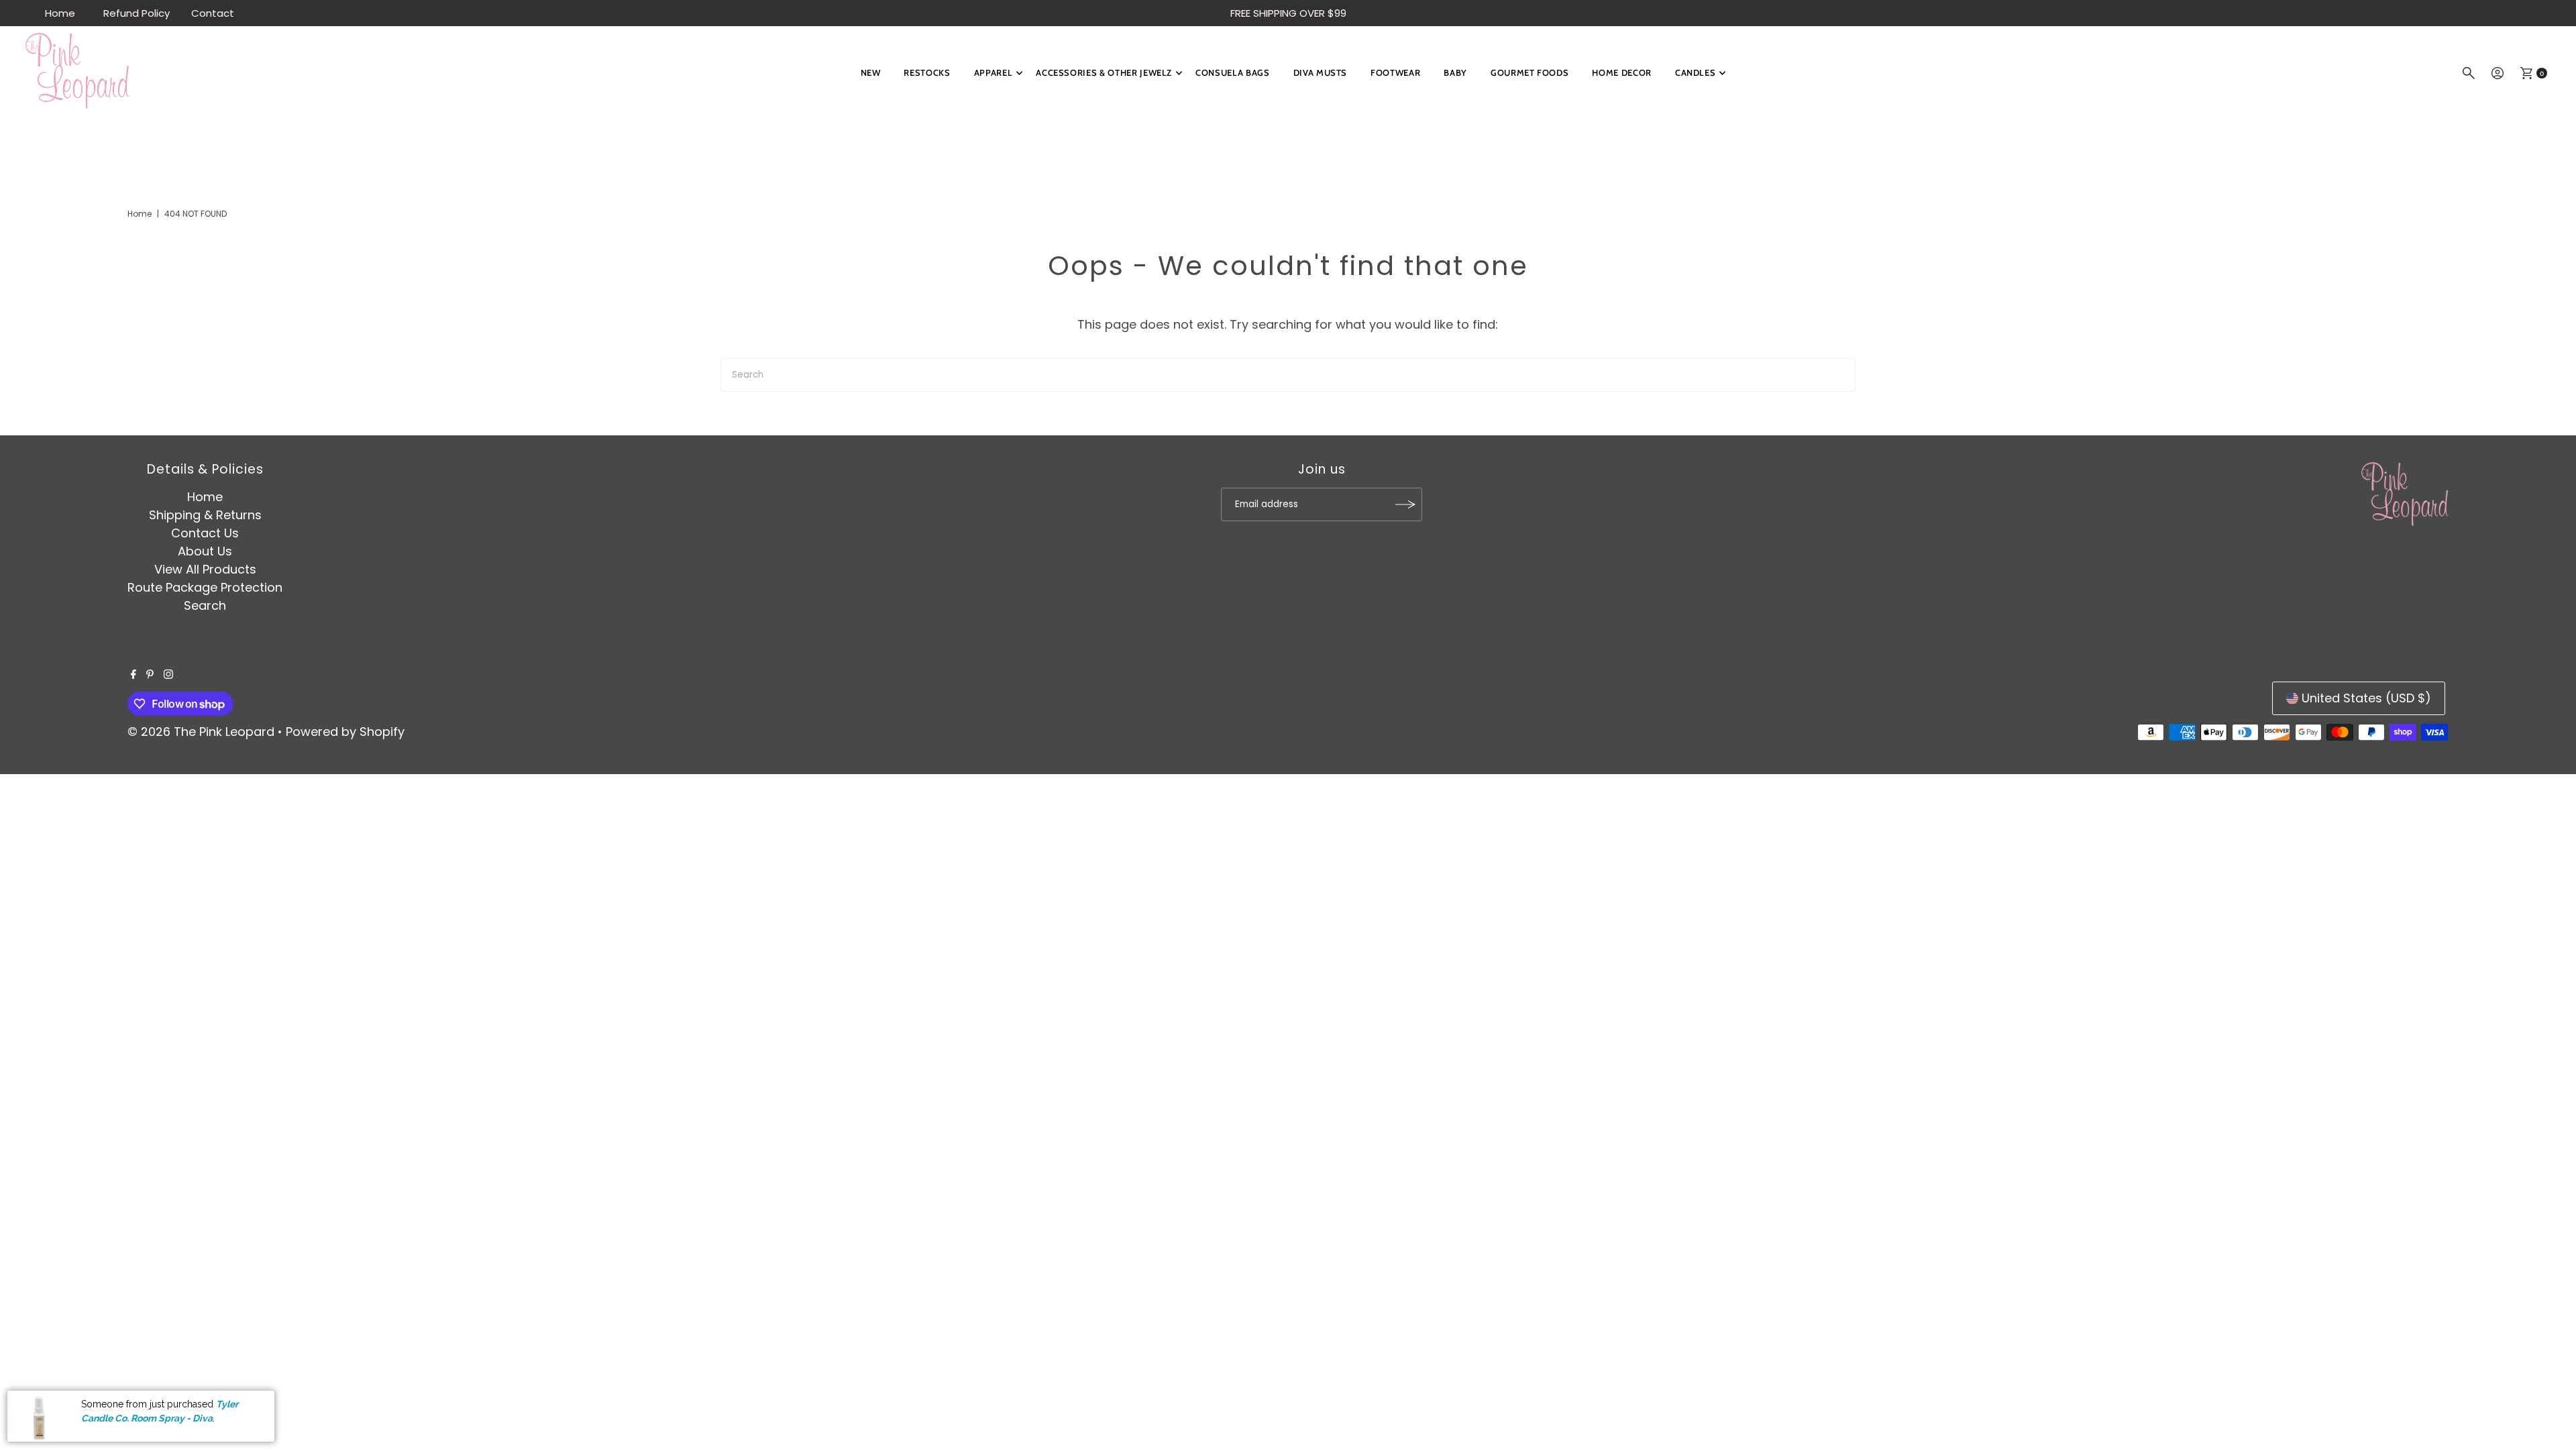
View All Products (205, 569)
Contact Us (205, 533)
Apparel (994, 72)
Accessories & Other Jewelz (1104, 72)
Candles (1696, 72)
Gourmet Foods (1529, 72)
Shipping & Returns (205, 515)
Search (205, 605)
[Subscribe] (1405, 504)
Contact (213, 13)
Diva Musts (1321, 72)
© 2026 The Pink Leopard (201, 732)
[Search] (2469, 73)
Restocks (927, 72)
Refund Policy (137, 13)
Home (60, 13)
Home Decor (1622, 72)
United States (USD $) (2366, 698)
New (871, 72)
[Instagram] (168, 675)
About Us (205, 551)
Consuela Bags (1232, 72)
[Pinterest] (150, 675)
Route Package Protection (205, 587)
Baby (1455, 72)
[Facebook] (133, 675)
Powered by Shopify (345, 732)
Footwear (1395, 72)
